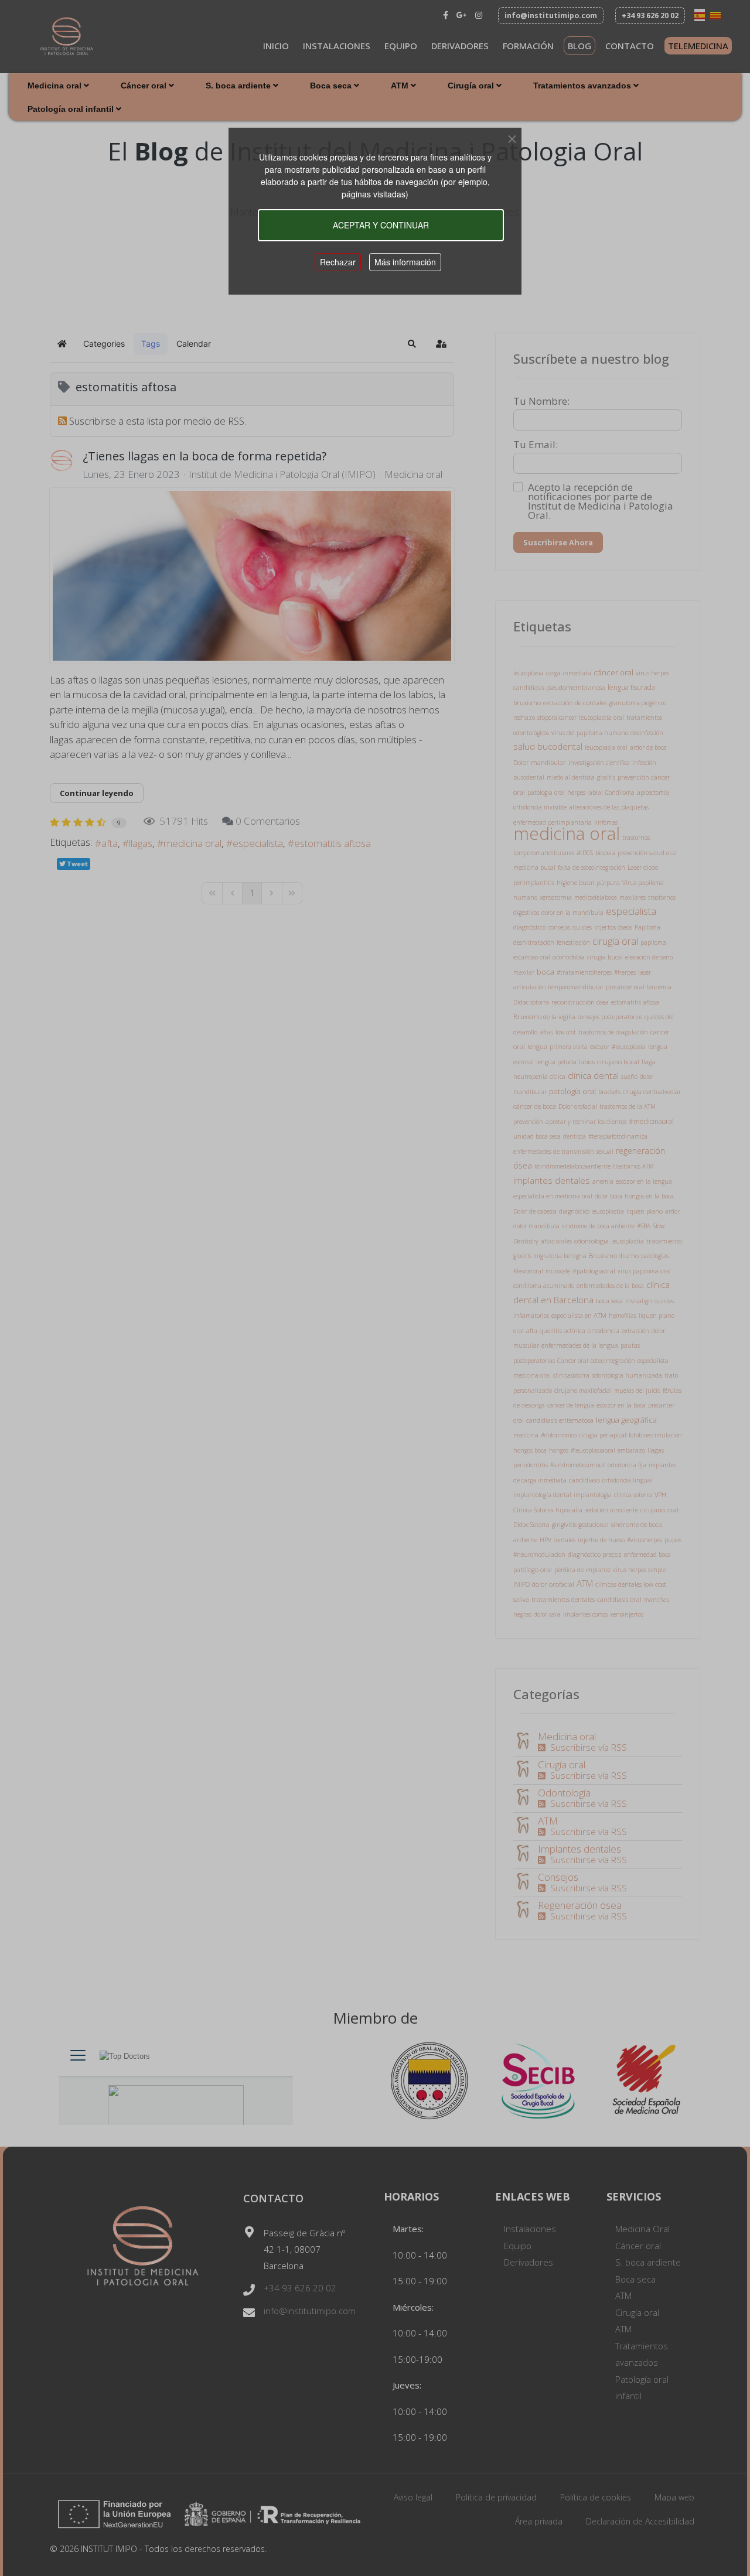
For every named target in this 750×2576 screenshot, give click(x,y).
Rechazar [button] (338, 262)
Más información (405, 262)
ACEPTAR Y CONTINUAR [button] (381, 225)
